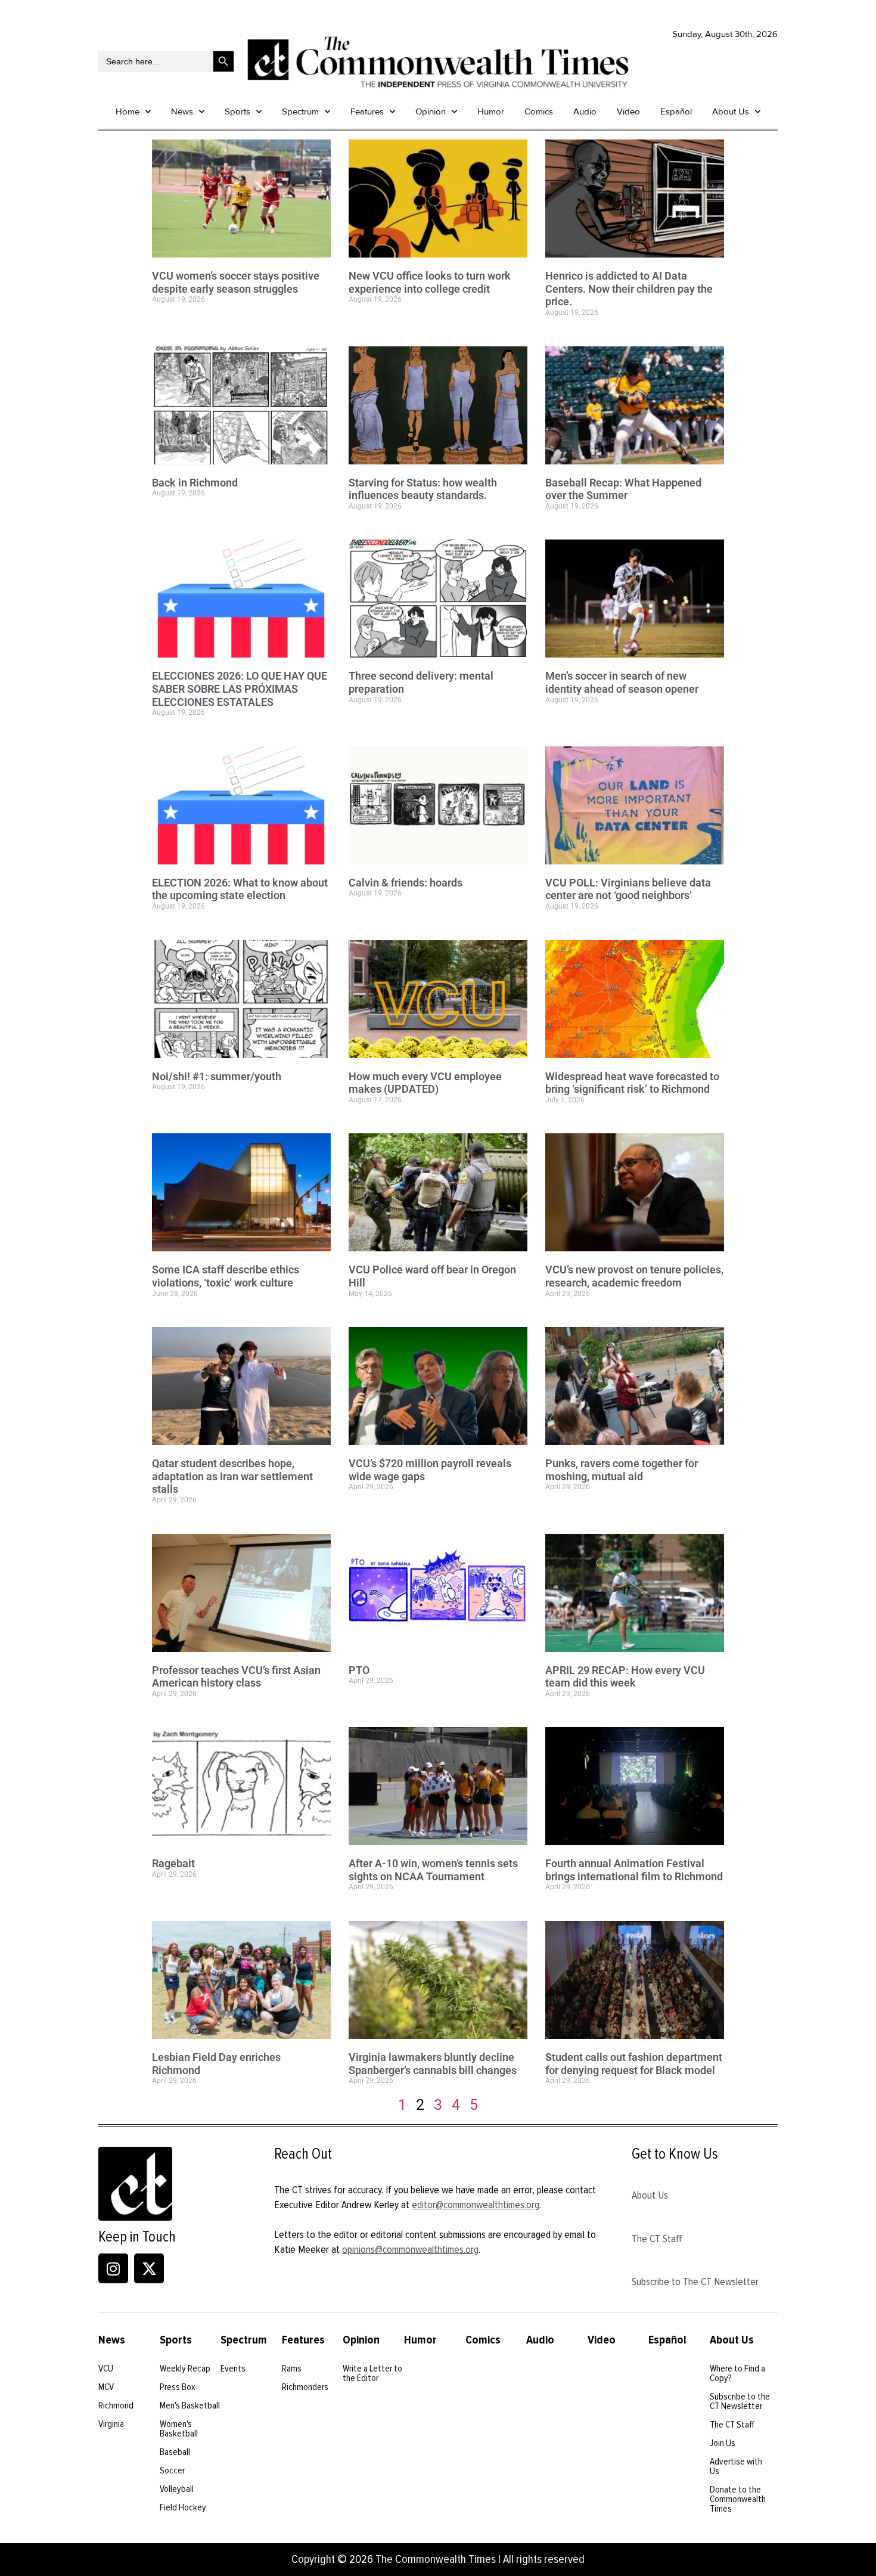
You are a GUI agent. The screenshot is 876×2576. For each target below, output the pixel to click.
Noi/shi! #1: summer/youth (217, 1076)
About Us (731, 111)
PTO (359, 1670)
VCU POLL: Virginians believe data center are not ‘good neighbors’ (628, 889)
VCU (106, 2369)
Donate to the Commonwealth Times (738, 2499)
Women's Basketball (179, 2429)
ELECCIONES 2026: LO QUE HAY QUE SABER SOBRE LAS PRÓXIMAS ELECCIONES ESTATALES (240, 689)
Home (128, 111)
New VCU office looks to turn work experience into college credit (430, 282)
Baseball (175, 2452)
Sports (237, 111)
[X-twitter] (149, 2268)
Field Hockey (183, 2507)
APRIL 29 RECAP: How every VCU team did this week (625, 1677)
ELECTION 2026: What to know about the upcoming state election (240, 889)
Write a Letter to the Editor (372, 2373)
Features (367, 111)
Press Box (178, 2387)
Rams (292, 2369)
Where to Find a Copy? (737, 2373)
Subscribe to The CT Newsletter (695, 2281)
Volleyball (177, 2489)
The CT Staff (657, 2239)
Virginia (111, 2424)
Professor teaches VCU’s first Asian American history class (236, 1677)
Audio (585, 111)
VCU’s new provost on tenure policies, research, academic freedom (634, 1276)
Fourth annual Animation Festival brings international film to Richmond (634, 1870)
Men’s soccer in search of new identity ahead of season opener (622, 682)
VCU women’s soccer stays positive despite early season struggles (236, 282)
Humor (491, 111)
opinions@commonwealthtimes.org (410, 2249)
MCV (106, 2387)
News (182, 111)
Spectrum (300, 111)
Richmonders (305, 2387)
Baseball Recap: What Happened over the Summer (623, 489)
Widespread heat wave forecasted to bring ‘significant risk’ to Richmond (632, 1083)
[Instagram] (113, 2268)
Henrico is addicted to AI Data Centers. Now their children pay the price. (629, 289)
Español (676, 111)
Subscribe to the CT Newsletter (740, 2401)
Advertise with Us (736, 2466)
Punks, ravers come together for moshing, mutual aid (622, 1470)
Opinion (431, 111)
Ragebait (173, 1863)
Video (628, 111)
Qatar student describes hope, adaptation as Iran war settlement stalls (232, 1476)
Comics (539, 111)
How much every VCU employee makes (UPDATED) (425, 1083)
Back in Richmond (195, 483)
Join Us (723, 2443)
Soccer (172, 2470)
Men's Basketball (190, 2405)
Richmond (116, 2405)
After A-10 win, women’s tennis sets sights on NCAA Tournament (433, 1870)
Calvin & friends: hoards (406, 883)
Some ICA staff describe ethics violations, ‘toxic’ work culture (226, 1276)
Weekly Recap (185, 2369)
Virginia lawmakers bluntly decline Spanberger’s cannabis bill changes (433, 2064)
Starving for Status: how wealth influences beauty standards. (423, 489)
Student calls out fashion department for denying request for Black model (634, 2064)
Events (233, 2369)
